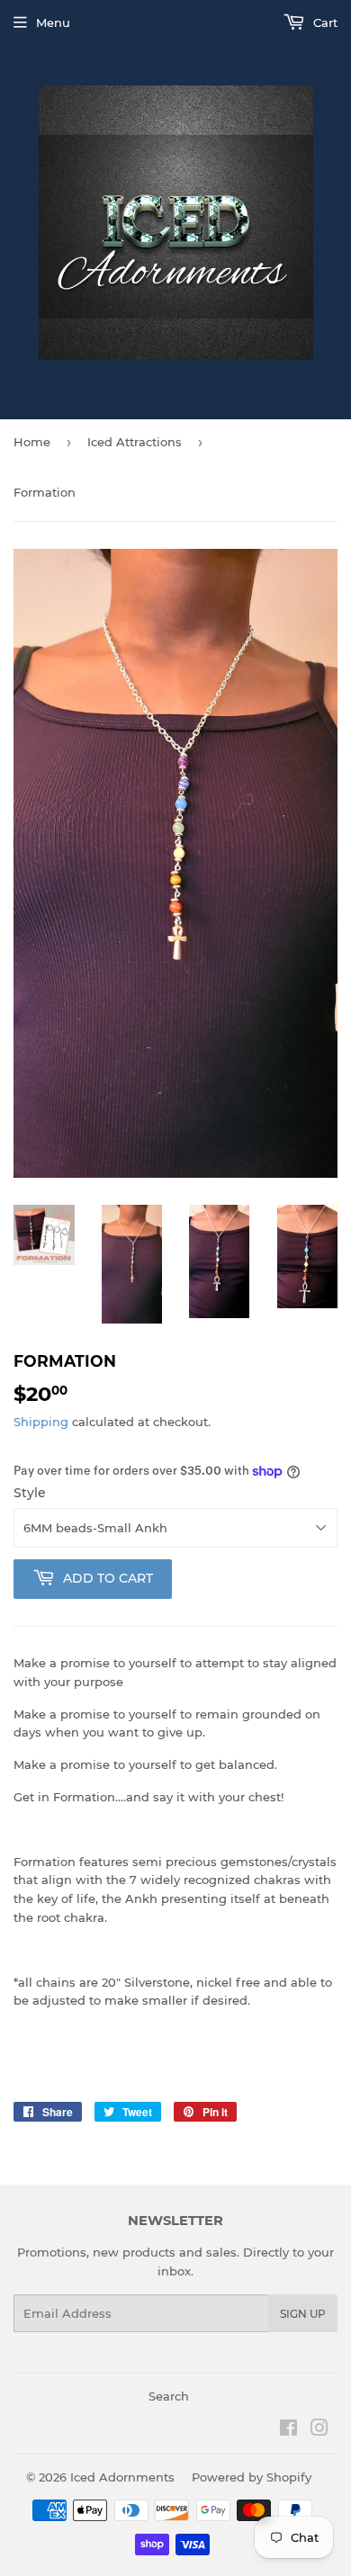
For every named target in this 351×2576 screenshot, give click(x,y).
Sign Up (303, 2314)
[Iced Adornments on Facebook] (288, 2430)
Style (30, 1493)
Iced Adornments (122, 2477)
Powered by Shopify (252, 2477)
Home (32, 442)
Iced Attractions (135, 442)
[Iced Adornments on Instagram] (319, 2430)
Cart (324, 22)
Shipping (41, 1422)
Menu (53, 22)
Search (169, 2396)
